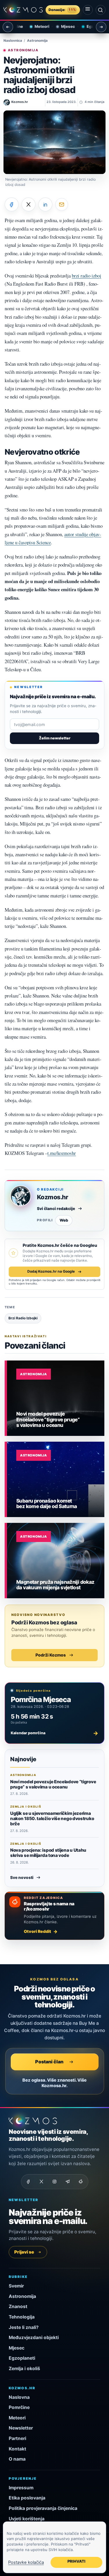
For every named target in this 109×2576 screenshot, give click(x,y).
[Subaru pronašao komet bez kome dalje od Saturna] (56, 1479)
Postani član (49, 2062)
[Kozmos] (23, 10)
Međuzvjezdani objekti (34, 2338)
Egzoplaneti (90, 26)
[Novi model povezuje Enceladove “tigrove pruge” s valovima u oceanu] (56, 1398)
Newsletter (21, 2428)
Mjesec (60, 26)
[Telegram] (68, 2182)
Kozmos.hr (52, 1197)
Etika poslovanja (27, 2498)
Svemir (16, 2286)
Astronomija (37, 41)
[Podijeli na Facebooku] (12, 204)
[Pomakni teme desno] (101, 27)
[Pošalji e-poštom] (62, 204)
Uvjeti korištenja (27, 2519)
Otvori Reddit (37, 1931)
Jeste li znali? (24, 2327)
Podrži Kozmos (51, 1655)
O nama (17, 2459)
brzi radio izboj (86, 276)
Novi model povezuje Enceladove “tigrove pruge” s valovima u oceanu (53, 1784)
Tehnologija (22, 2317)
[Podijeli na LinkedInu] (45, 204)
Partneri (17, 2438)
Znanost (18, 2306)
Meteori (34, 26)
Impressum (21, 2488)
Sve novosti (22, 1877)
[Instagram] (55, 2182)
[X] (42, 2182)
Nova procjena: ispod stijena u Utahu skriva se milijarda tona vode (48, 1853)
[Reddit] (81, 2182)
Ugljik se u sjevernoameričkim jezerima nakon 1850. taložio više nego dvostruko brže (52, 1819)
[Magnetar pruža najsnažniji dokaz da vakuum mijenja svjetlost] (56, 1561)
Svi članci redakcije (56, 1209)
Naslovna (19, 2397)
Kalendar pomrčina (54, 1733)
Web (64, 1220)
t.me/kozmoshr (62, 1153)
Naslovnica (13, 41)
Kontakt (17, 2449)
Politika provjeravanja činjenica (43, 2508)
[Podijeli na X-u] (28, 204)
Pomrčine (19, 2407)
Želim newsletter (55, 738)
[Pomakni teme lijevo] (8, 27)
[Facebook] (28, 2182)
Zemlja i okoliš (24, 2369)
